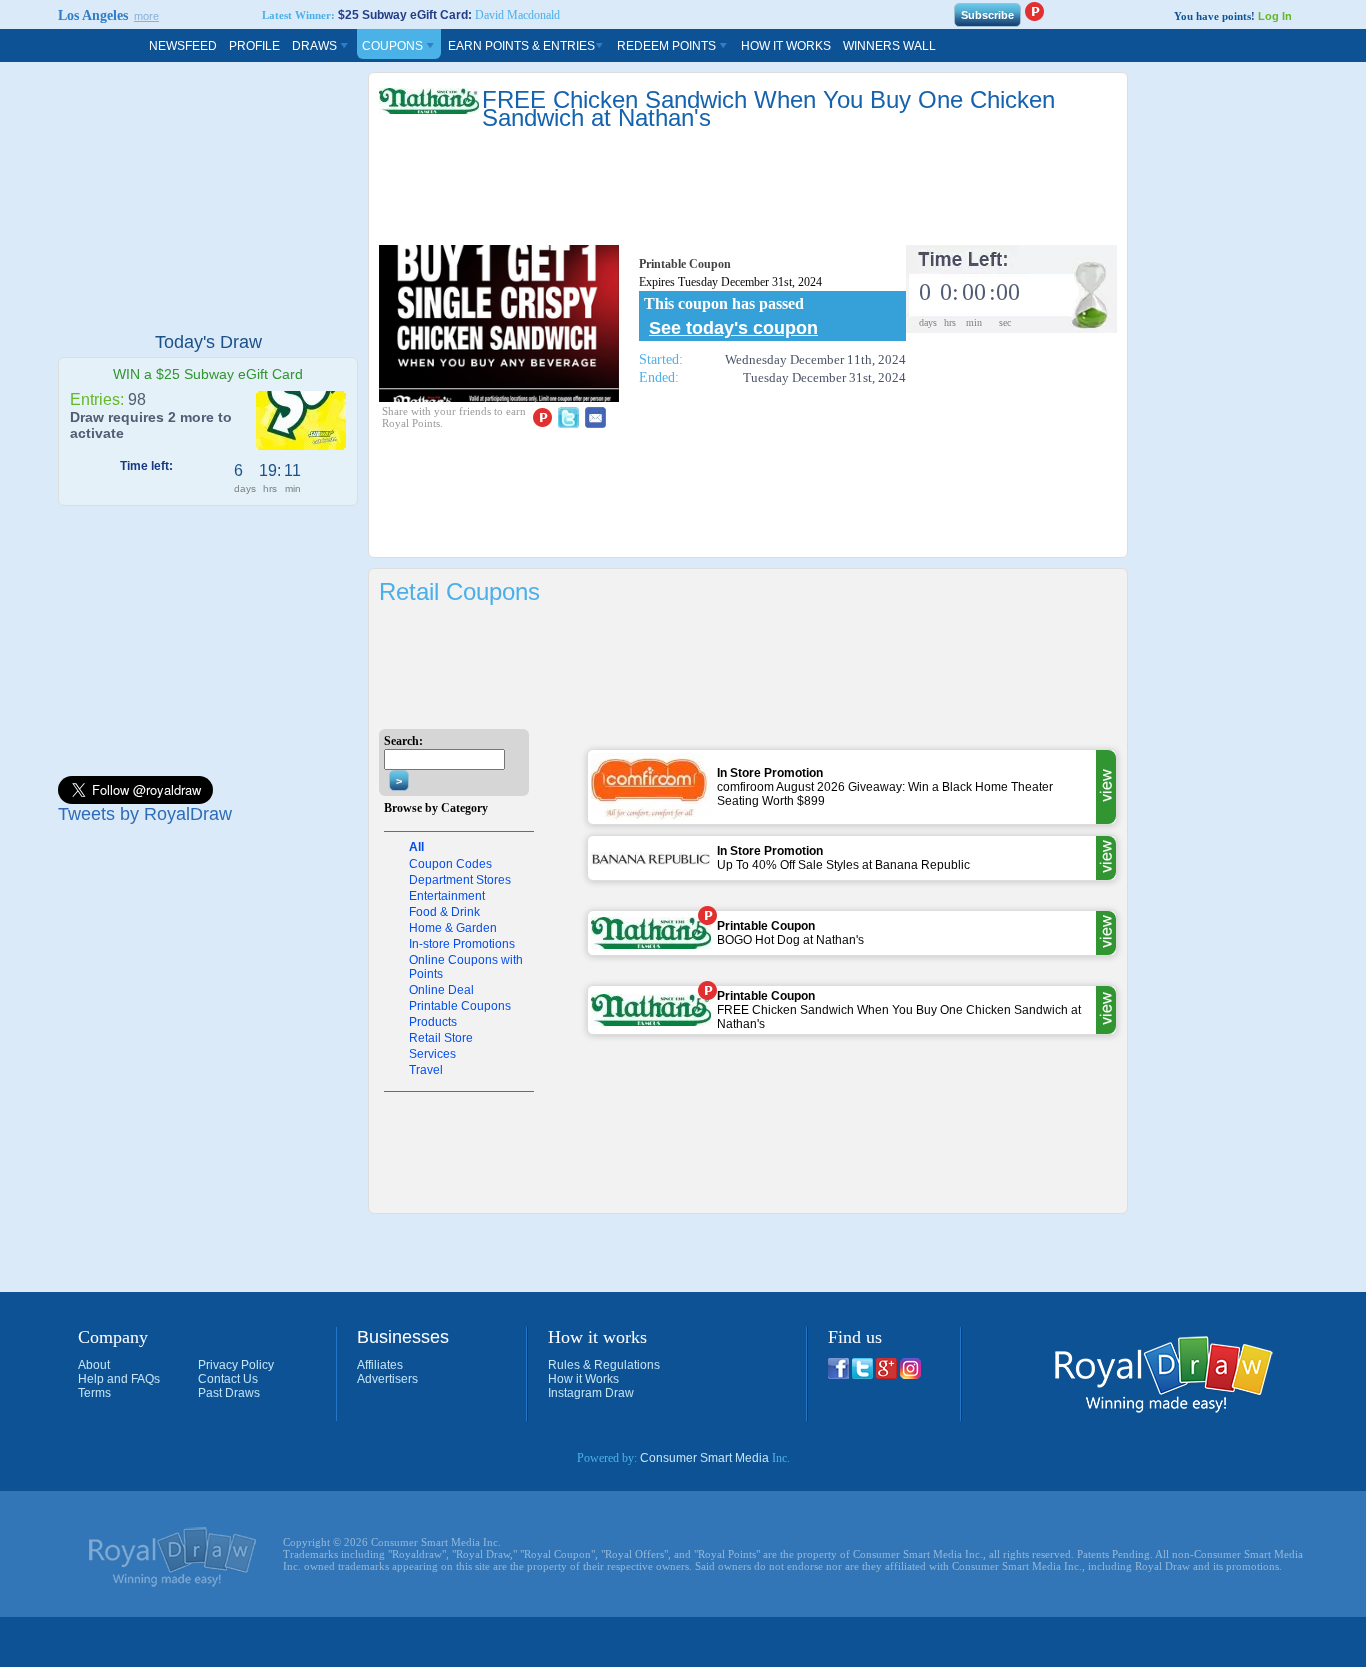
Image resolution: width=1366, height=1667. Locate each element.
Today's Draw (208, 342)
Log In (1275, 16)
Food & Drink (444, 912)
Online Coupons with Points (466, 967)
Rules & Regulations (604, 1365)
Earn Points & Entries (521, 46)
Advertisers (387, 1379)
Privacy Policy (236, 1365)
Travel (426, 1070)
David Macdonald (517, 15)
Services (432, 1054)
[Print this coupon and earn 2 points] (707, 915)
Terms (94, 1393)
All (416, 847)
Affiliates (380, 1365)
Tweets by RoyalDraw (145, 814)
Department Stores (460, 880)
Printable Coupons (460, 1006)
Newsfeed (183, 46)
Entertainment (447, 896)
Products (433, 1022)
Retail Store (441, 1038)
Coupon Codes (450, 864)
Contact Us (228, 1379)
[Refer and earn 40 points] (542, 417)
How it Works (583, 1379)
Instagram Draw (591, 1393)
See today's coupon (733, 328)
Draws (316, 46)
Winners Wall (889, 46)
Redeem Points (668, 46)
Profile (254, 46)
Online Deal (441, 990)
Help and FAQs (119, 1379)
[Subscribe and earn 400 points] (1034, 11)
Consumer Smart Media (704, 1458)
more (146, 16)
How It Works (786, 46)
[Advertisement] (208, 197)
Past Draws (229, 1393)
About (94, 1365)
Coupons (394, 46)
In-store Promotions (462, 944)
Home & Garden (453, 928)
